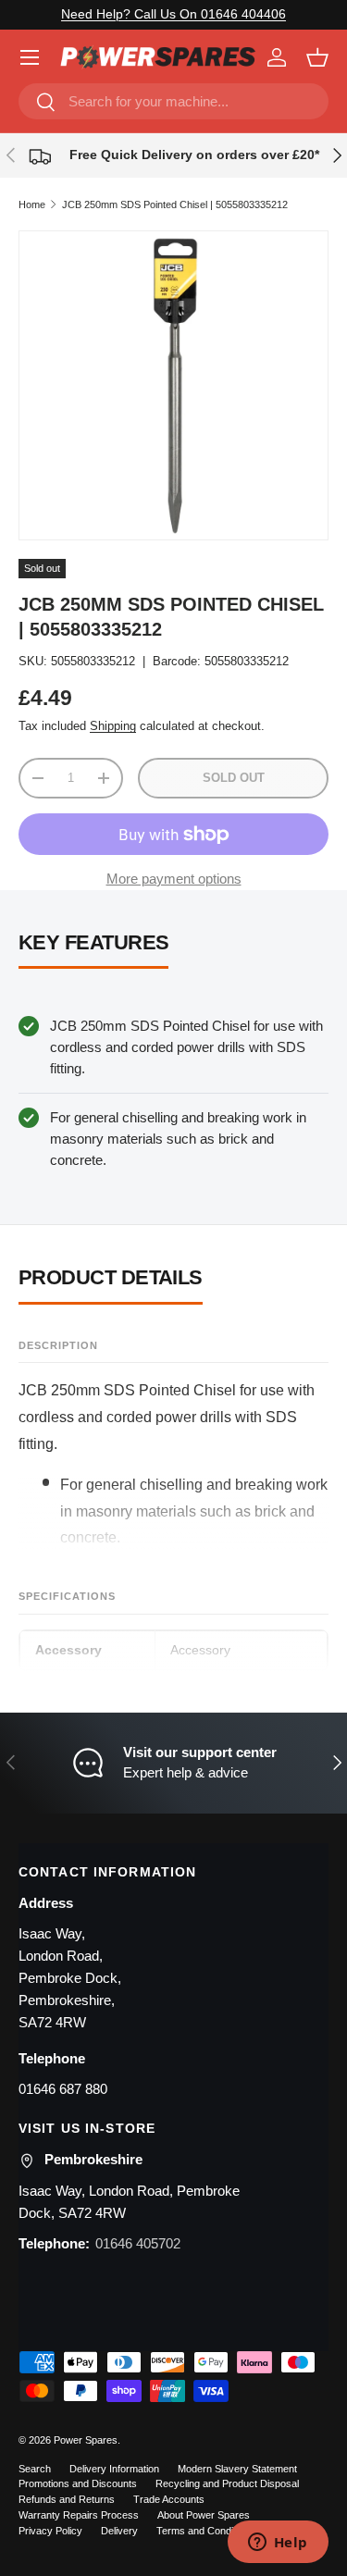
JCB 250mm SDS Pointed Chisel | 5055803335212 (175, 204)
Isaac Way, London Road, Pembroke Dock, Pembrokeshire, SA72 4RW (70, 1978)
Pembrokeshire (93, 2159)
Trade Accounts (169, 2499)
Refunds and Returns (67, 2499)
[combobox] (173, 101)
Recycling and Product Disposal (227, 2483)
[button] (317, 57)
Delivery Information (114, 2469)
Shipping (113, 726)
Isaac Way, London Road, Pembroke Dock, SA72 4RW (129, 2202)
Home (32, 204)
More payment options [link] (174, 879)
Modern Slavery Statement (237, 2469)
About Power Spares (204, 2515)
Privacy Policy (50, 2531)
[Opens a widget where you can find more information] (278, 2544)
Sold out (234, 778)
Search (35, 2469)
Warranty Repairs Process (79, 2515)
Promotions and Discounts (78, 2483)
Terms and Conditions (205, 2531)
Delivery (119, 2531)
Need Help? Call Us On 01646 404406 (173, 14)
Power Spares (86, 2440)
